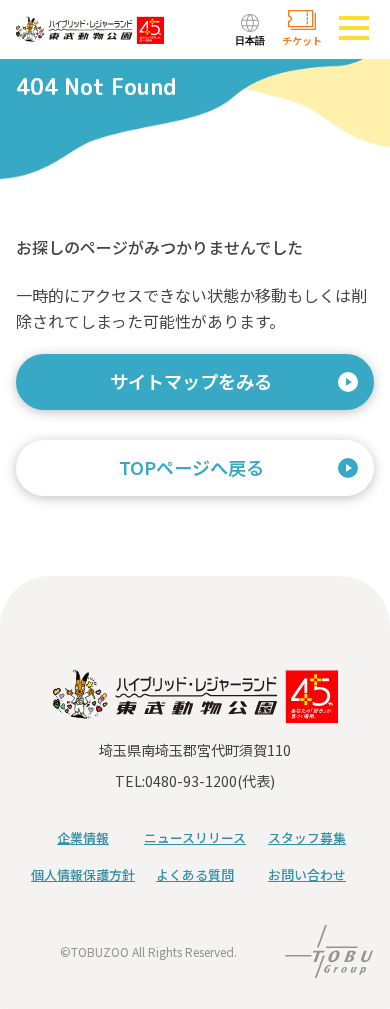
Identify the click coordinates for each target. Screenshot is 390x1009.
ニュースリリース (195, 837)
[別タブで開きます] (329, 964)
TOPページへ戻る (191, 467)
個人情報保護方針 (83, 874)
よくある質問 (195, 874)
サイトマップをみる (191, 381)
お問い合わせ (307, 874)
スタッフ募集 (307, 837)
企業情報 (83, 837)
